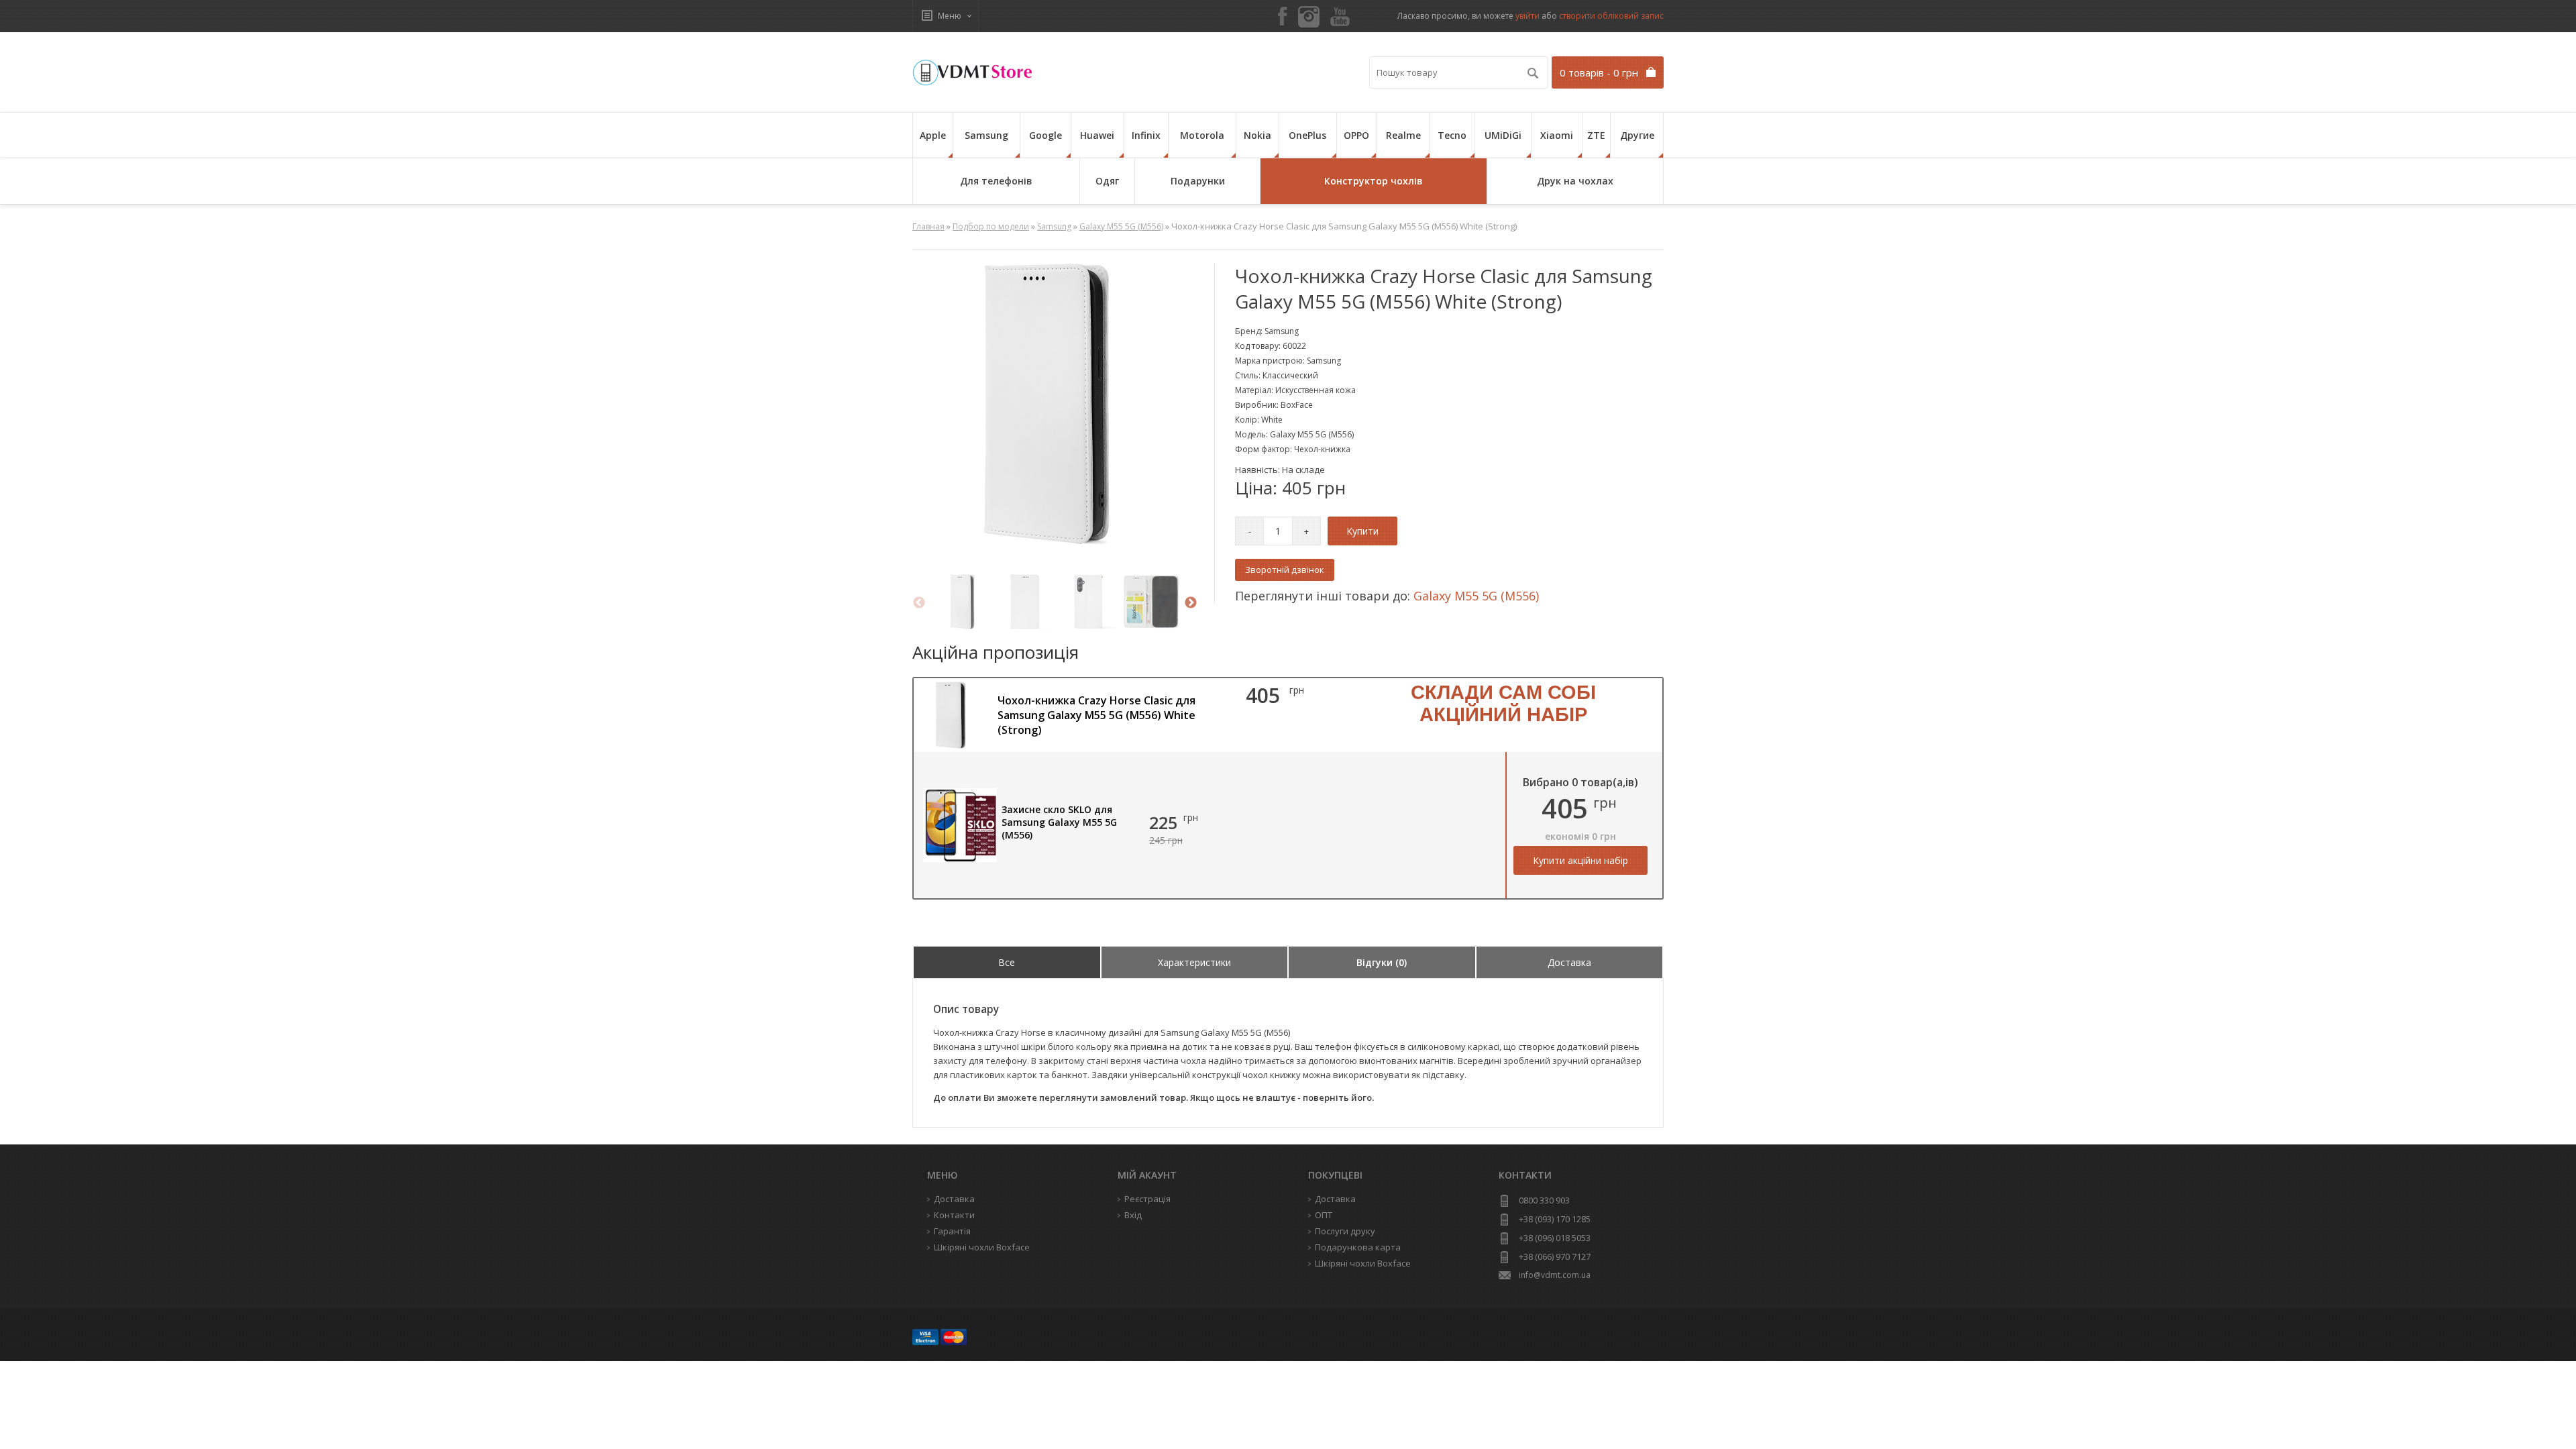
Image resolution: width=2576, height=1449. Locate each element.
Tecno (1452, 135)
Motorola (1202, 135)
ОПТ (1324, 1215)
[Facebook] (1283, 17)
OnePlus (1307, 135)
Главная (928, 226)
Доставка (1335, 1199)
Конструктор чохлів (1374, 181)
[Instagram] (1309, 17)
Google (1045, 135)
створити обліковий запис (1611, 16)
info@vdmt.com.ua (1555, 1275)
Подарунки (1198, 181)
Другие (1637, 135)
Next (1191, 603)
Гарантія (952, 1231)
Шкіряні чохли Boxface (1363, 1263)
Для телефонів (996, 181)
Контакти (954, 1215)
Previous (919, 603)
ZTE (1596, 135)
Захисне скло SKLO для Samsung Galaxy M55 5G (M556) (1059, 822)
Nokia (1257, 135)
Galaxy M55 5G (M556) (1121, 226)
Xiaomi (1557, 135)
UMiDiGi (1503, 135)
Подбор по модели (991, 226)
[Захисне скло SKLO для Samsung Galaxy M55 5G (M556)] (960, 859)
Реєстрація (1147, 1199)
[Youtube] (1340, 17)
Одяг (1107, 181)
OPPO (1356, 135)
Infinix (1146, 135)
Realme (1403, 135)
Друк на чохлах (1575, 181)
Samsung (986, 135)
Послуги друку (1345, 1231)
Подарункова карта (1358, 1247)
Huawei (1097, 135)
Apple (933, 135)
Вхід (1133, 1215)
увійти (1527, 16)
